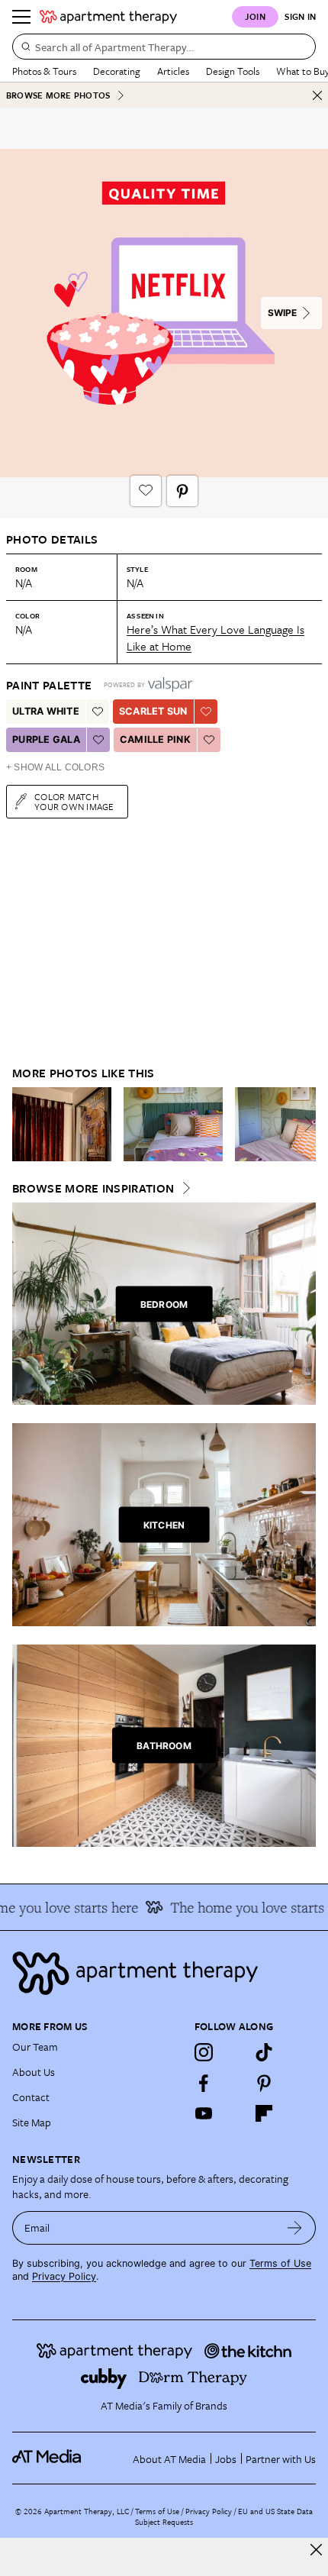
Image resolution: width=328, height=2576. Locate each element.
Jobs (226, 2459)
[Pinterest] (264, 2083)
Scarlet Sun (153, 711)
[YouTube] (204, 2113)
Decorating (117, 71)
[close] (316, 2550)
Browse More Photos (58, 95)
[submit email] (295, 2228)
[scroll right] (304, 1124)
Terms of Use (280, 2263)
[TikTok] (264, 2052)
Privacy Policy (64, 2276)
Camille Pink (155, 739)
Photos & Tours (44, 71)
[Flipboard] (264, 2113)
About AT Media (169, 2459)
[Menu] (21, 17)
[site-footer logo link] (47, 2458)
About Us (34, 2072)
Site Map (32, 2122)
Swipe (282, 313)
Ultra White (46, 711)
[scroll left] (24, 1124)
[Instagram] (204, 2052)
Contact (31, 2097)
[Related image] (62, 1125)
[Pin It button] (182, 491)
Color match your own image (74, 801)
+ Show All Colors (55, 767)
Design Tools (233, 71)
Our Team (35, 2047)
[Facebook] (204, 2083)
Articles (173, 71)
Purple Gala (46, 739)
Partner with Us (281, 2459)
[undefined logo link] (108, 17)
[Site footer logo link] (164, 1973)
